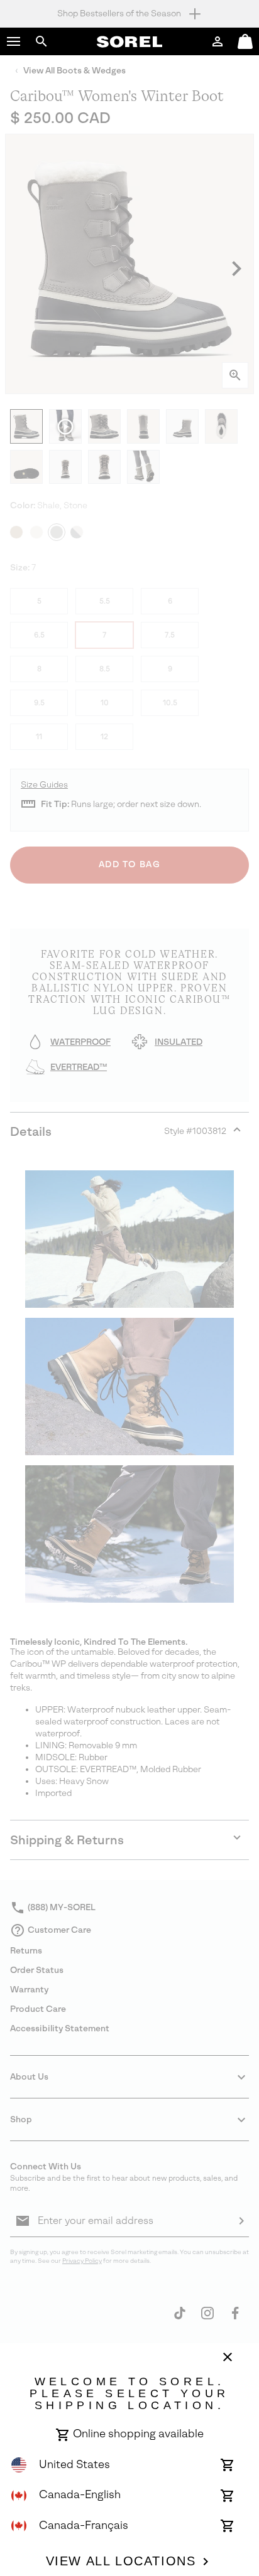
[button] (14, 41)
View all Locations (121, 2561)
